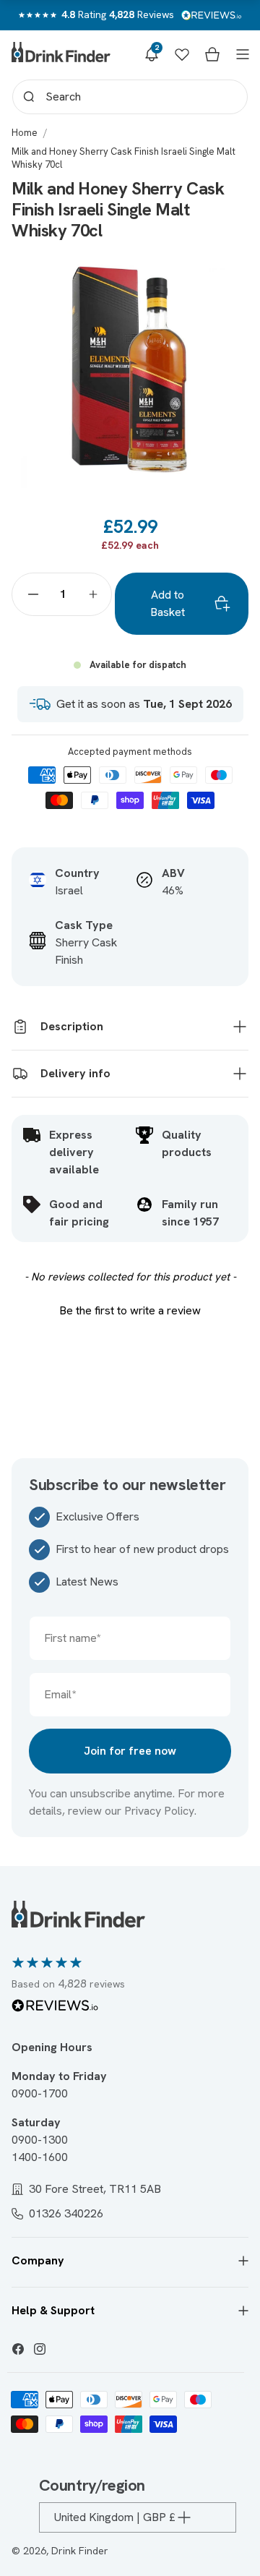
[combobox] (130, 97)
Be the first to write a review (130, 1310)
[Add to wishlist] (222, 275)
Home (25, 133)
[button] (152, 54)
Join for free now (130, 1751)
